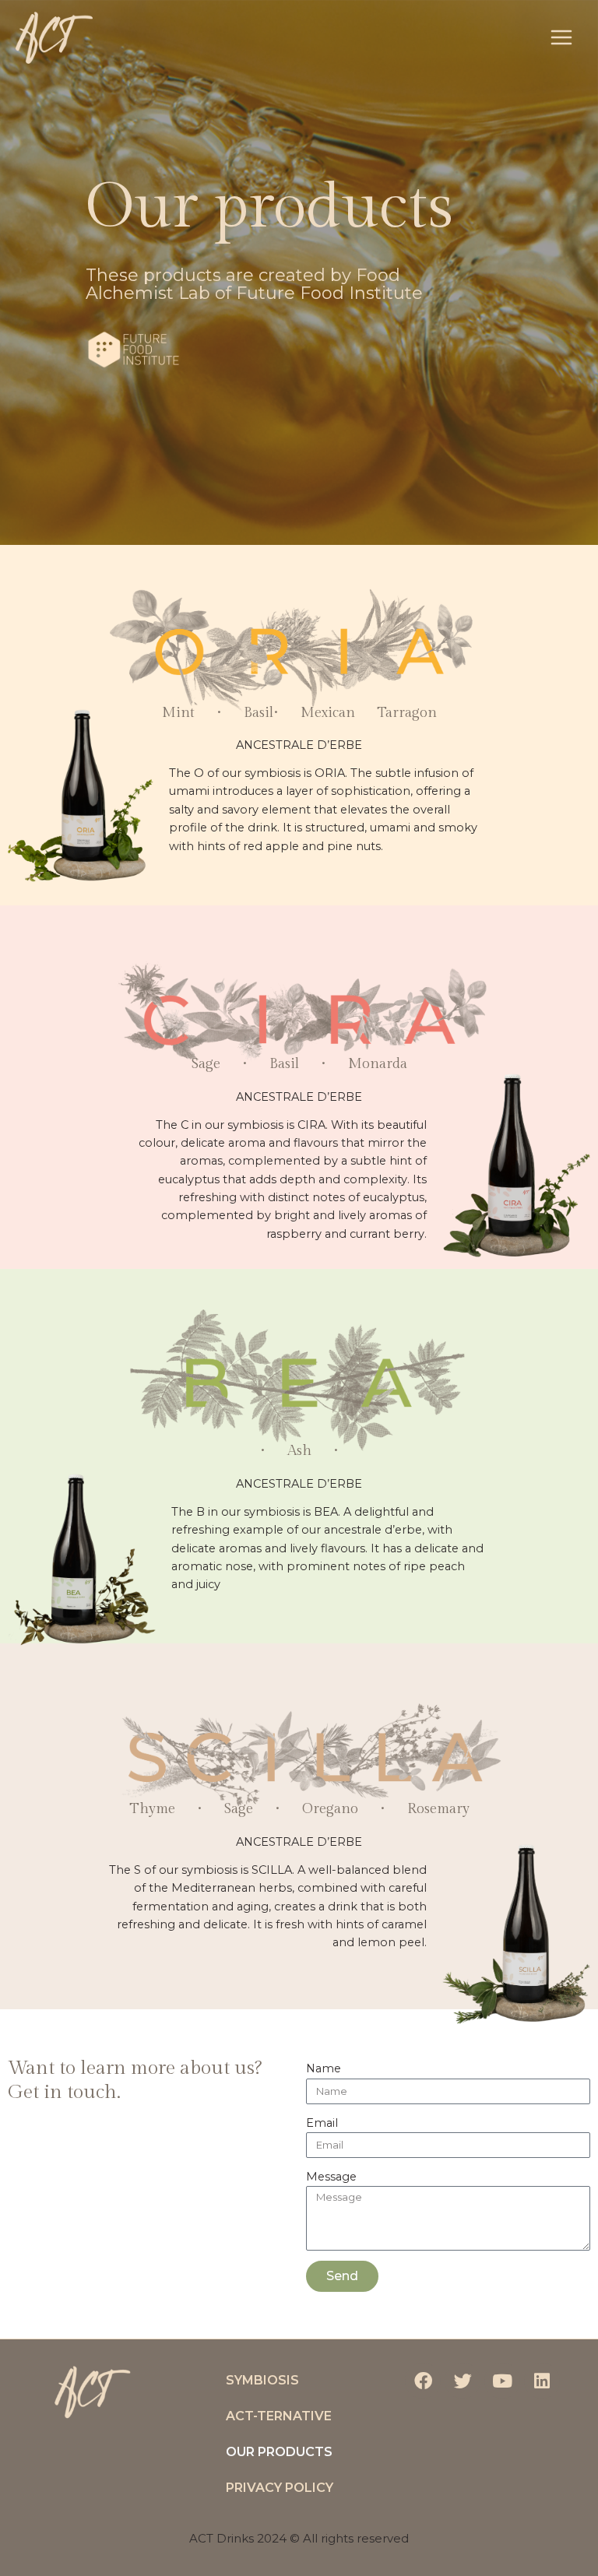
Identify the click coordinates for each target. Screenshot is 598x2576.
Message (331, 2177)
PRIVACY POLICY (280, 2488)
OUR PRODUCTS (279, 2452)
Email (322, 2123)
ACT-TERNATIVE (279, 2416)
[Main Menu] (561, 38)
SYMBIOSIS (262, 2380)
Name (324, 2068)
